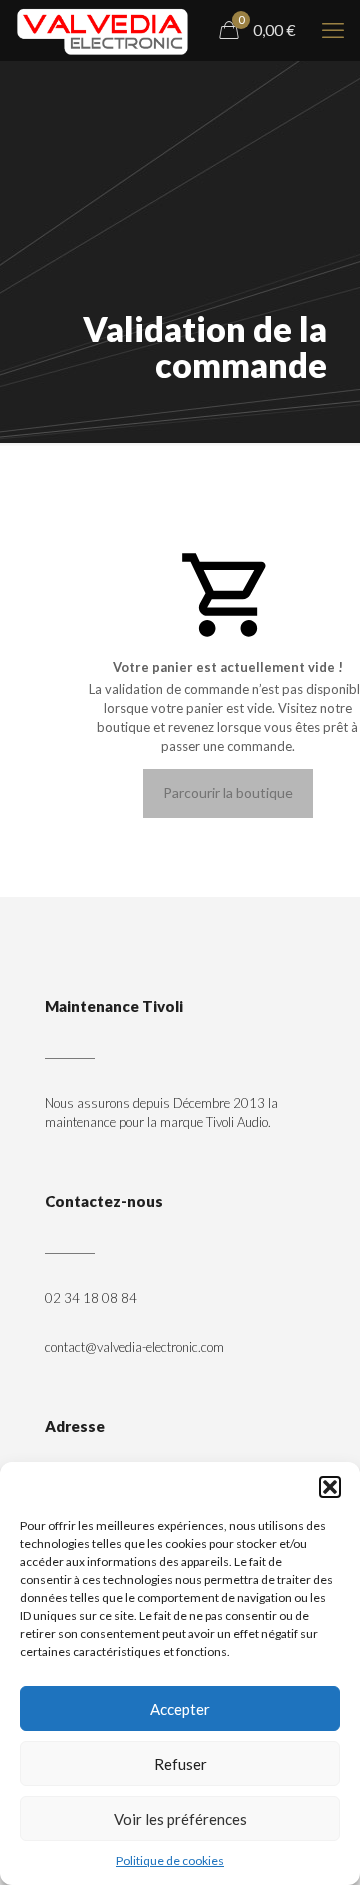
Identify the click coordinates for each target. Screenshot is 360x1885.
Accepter (180, 1709)
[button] (330, 1487)
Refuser (180, 1764)
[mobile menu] (333, 30)
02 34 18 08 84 (91, 1298)
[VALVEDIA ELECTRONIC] (102, 30)
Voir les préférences (180, 1819)
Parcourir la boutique (228, 792)
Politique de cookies (170, 1860)
